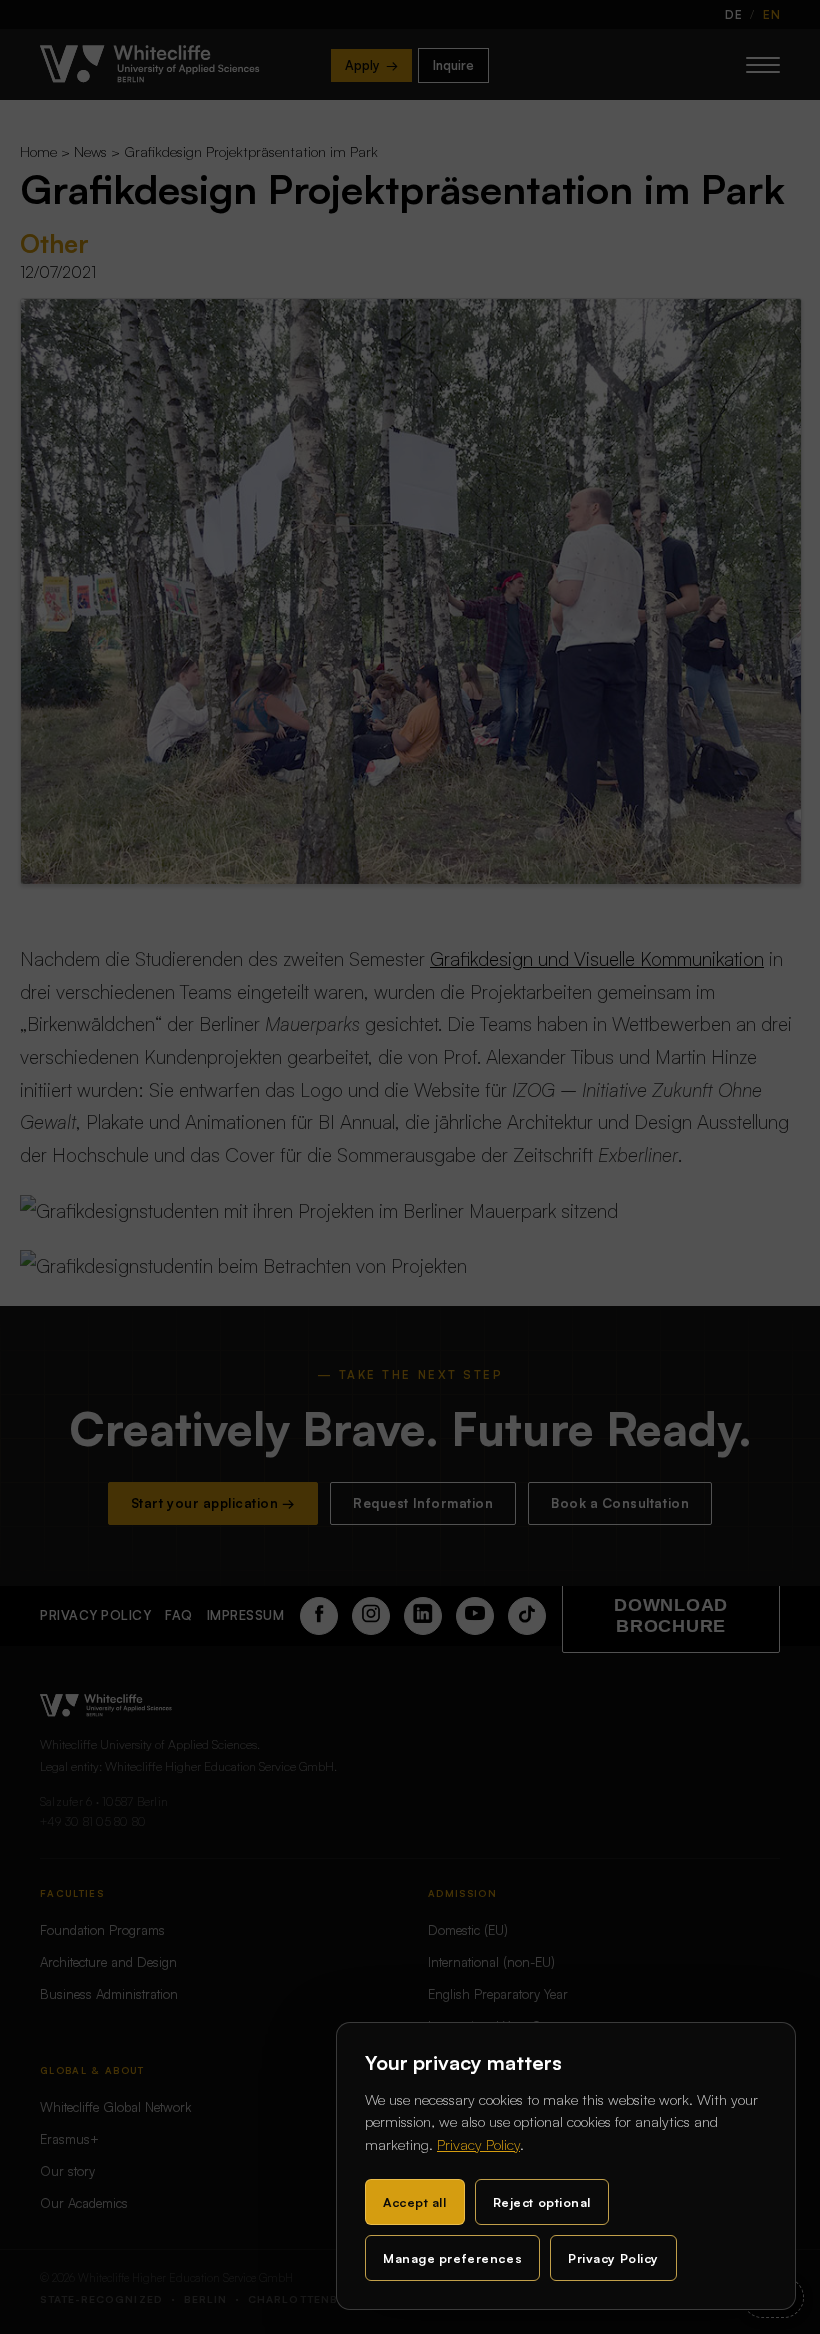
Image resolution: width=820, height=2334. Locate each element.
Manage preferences (452, 2258)
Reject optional (542, 2202)
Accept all (415, 2202)
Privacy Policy (478, 2144)
